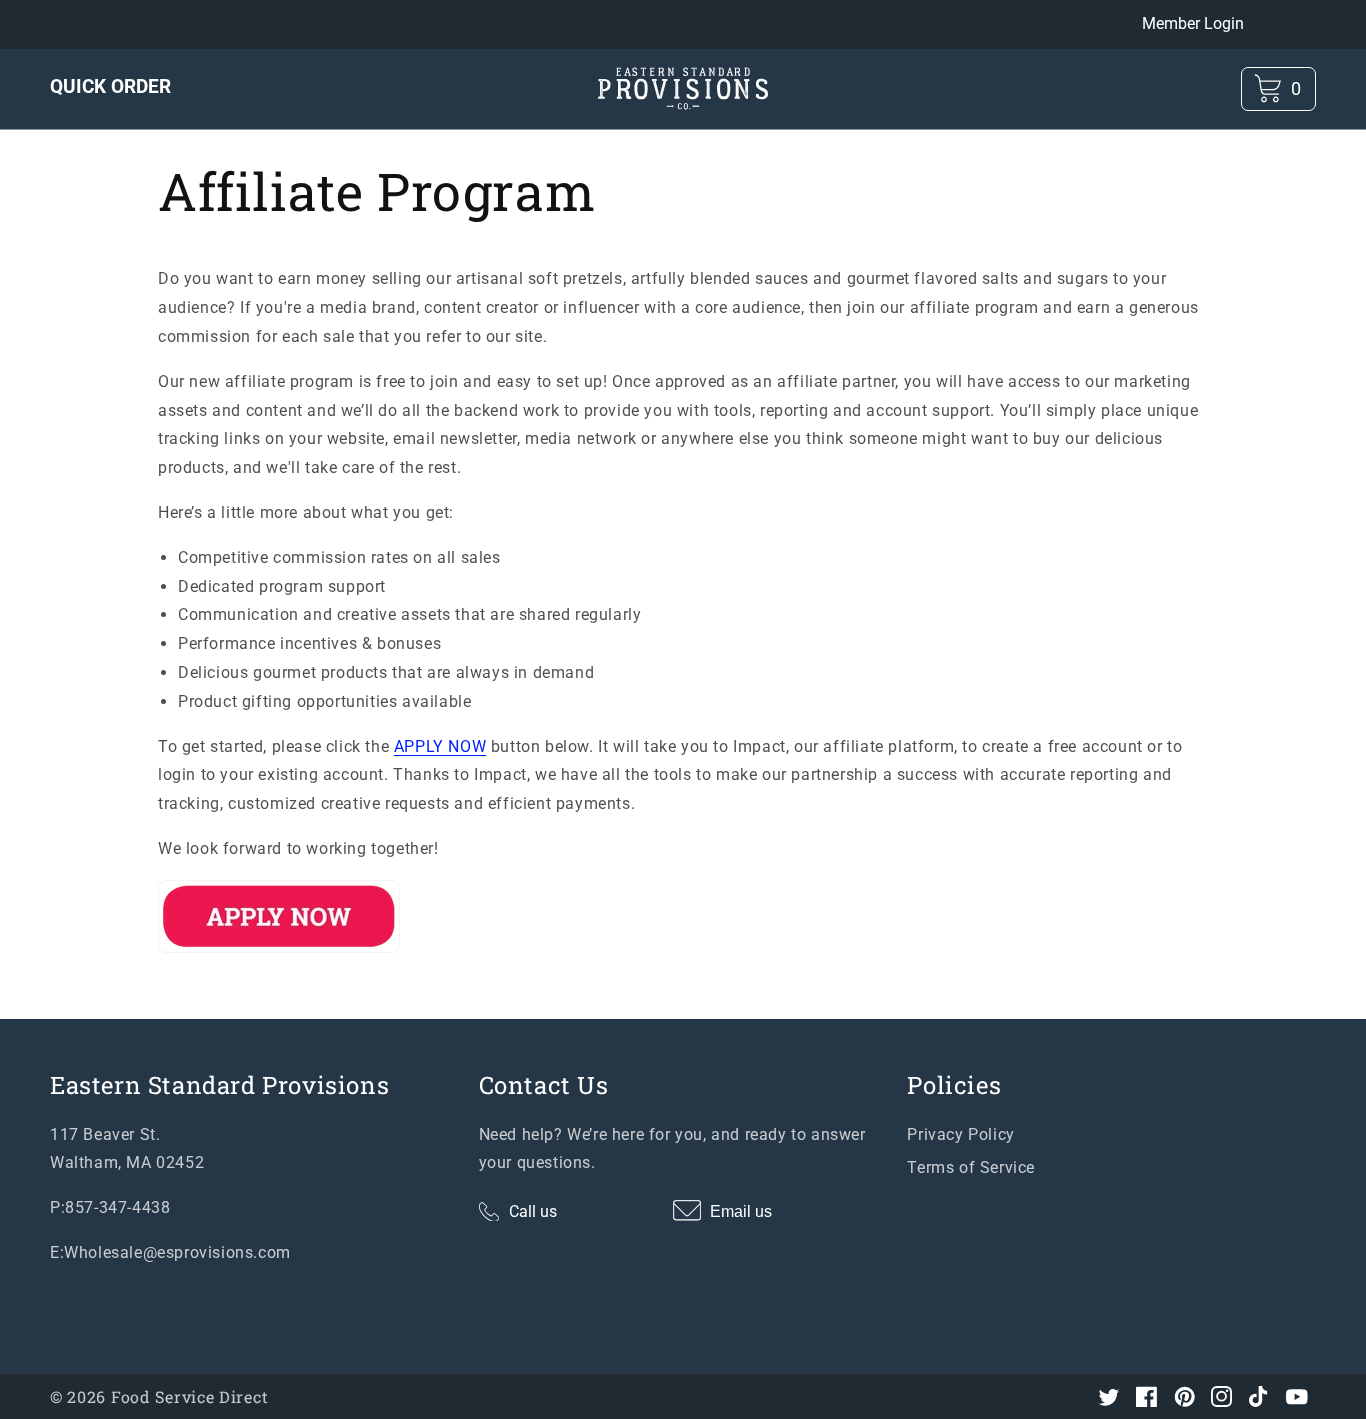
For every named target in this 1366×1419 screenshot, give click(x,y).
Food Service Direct (189, 1396)
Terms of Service (971, 1167)
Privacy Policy (960, 1134)
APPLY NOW (440, 746)
